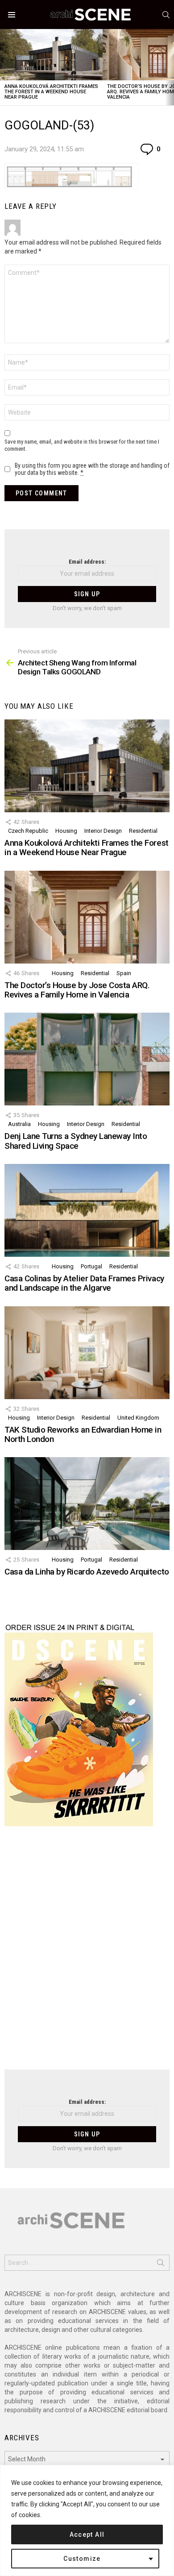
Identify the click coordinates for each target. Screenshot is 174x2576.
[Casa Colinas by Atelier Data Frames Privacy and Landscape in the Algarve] (87, 1210)
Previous (4, 67)
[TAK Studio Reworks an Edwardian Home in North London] (87, 1353)
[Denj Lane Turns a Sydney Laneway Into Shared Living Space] (87, 1059)
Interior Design (103, 831)
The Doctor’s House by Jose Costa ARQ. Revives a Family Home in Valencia (77, 990)
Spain (124, 973)
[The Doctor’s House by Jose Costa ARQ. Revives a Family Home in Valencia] (87, 917)
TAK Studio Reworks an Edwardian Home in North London (83, 1434)
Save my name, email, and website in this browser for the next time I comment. (82, 445)
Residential (143, 831)
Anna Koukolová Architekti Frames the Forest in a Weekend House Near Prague (51, 92)
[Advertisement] (87, 1953)
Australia (19, 1124)
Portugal (91, 1266)
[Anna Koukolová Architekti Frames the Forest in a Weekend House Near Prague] (51, 55)
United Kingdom (138, 1418)
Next (170, 67)
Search (161, 2264)
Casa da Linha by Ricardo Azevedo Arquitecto (87, 1572)
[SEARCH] (166, 15)
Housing (66, 831)
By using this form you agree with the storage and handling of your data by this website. (92, 469)
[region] (87, 2520)
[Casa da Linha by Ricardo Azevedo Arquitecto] (87, 1504)
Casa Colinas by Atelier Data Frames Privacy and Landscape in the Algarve (84, 1283)
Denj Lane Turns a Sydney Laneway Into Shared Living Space (76, 1141)
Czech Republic (28, 831)
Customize (82, 2559)
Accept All (87, 2534)
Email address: (87, 562)
